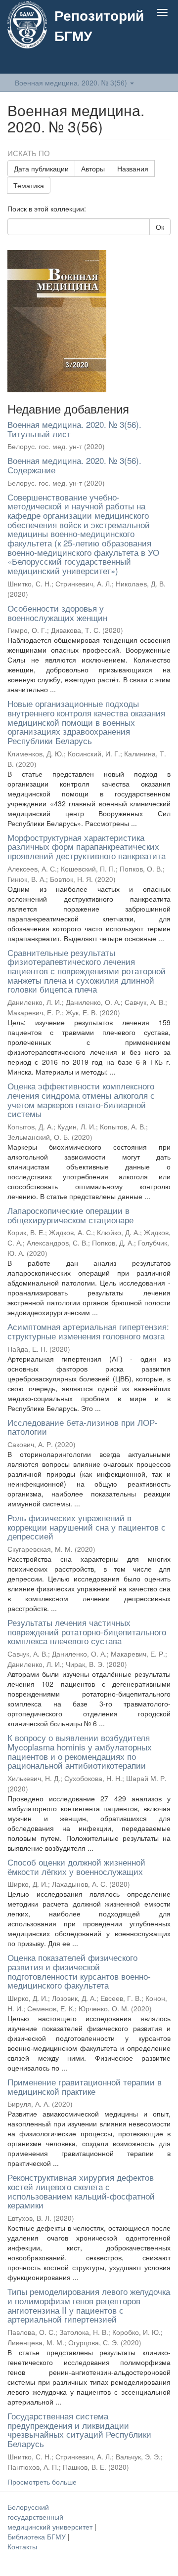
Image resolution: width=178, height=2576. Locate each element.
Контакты (22, 2546)
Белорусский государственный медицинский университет (51, 2517)
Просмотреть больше (42, 2482)
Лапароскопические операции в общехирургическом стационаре (70, 1215)
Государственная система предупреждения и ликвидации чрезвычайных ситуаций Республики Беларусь (79, 2430)
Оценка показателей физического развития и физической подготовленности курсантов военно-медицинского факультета (79, 1971)
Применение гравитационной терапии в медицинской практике (85, 2086)
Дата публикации (41, 168)
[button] (143, 63)
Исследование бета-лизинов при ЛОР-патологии (83, 1427)
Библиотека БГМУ (38, 2536)
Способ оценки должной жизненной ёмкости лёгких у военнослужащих (76, 1867)
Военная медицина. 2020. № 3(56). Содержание (74, 465)
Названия (133, 168)
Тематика (29, 185)
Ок (160, 227)
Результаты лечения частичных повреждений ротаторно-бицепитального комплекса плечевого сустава (87, 1631)
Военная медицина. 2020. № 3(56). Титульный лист (74, 429)
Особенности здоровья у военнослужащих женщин (57, 613)
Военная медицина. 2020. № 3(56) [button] (72, 83)
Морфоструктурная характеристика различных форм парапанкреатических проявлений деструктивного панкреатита (87, 846)
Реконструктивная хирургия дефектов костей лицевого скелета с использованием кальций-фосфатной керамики (81, 2191)
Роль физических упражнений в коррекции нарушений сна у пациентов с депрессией (87, 1527)
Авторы (93, 168)
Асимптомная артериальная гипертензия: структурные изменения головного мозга (88, 1331)
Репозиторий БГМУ (99, 25)
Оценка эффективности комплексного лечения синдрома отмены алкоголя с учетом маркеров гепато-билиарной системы (81, 1100)
